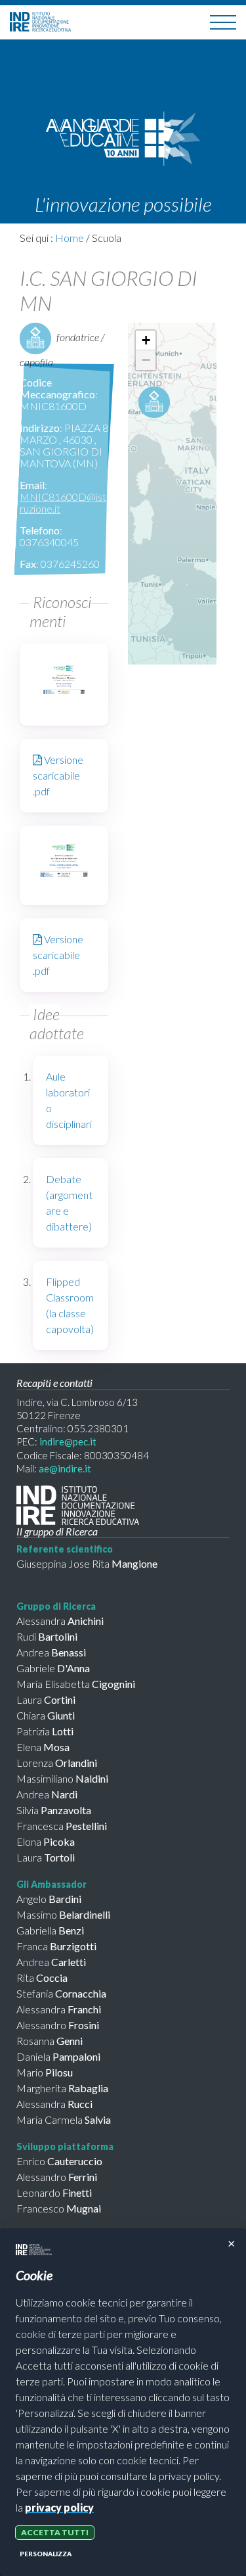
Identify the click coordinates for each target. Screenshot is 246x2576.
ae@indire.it (65, 1468)
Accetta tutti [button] (55, 2532)
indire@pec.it (68, 1441)
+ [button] (146, 340)
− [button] (146, 360)
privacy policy (59, 2507)
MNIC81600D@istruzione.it (63, 503)
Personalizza (46, 2554)
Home (70, 238)
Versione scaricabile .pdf (58, 775)
